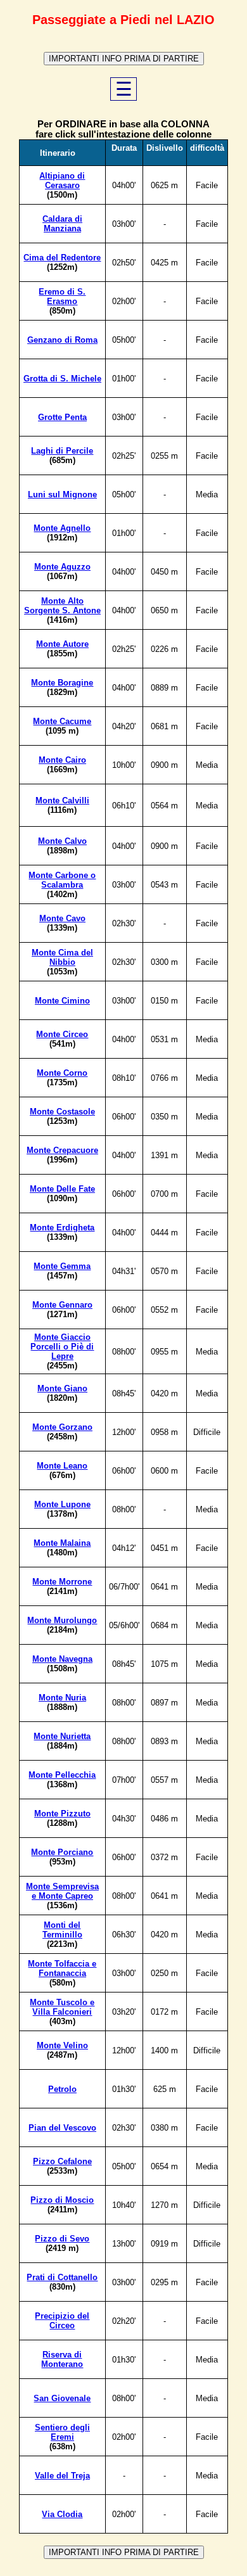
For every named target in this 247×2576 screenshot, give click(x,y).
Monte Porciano (62, 1852)
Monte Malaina (62, 1543)
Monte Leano (62, 1466)
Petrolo (62, 2089)
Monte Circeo (62, 1034)
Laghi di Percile (62, 451)
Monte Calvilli (62, 800)
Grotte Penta (62, 417)
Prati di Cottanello (62, 2277)
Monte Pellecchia (62, 1775)
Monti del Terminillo (62, 1930)
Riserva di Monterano (62, 2359)
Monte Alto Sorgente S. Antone (62, 606)
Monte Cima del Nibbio (62, 957)
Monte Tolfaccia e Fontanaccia (62, 1968)
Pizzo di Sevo (62, 2239)
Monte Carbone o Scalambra (62, 880)
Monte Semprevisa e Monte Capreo (62, 1891)
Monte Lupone (62, 1504)
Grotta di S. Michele (62, 379)
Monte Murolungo (62, 1620)
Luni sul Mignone (62, 494)
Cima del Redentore (62, 258)
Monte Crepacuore (62, 1150)
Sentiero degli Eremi (62, 2432)
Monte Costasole (62, 1112)
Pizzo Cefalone (62, 2161)
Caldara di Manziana (62, 224)
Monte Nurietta (62, 1736)
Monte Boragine (62, 683)
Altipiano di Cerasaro (62, 181)
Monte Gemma (62, 1266)
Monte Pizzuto (62, 1814)
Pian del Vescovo (62, 2128)
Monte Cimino (62, 1001)
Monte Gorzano (62, 1427)
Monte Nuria (62, 1698)
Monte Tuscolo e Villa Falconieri (62, 2007)
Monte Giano (62, 1388)
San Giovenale (62, 2398)
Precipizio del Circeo (62, 2321)
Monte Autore (62, 644)
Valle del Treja (62, 2476)
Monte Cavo (62, 918)
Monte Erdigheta (62, 1227)
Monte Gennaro (62, 1305)
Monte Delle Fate (62, 1189)
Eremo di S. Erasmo (62, 296)
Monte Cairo (62, 760)
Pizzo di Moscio (62, 2200)
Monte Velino (62, 2045)
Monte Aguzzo (62, 567)
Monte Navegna (62, 1659)
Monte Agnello (62, 528)
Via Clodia (62, 2514)
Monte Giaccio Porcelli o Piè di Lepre (62, 1347)
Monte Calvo (62, 841)
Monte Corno (62, 1073)
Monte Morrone (62, 1582)
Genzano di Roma (62, 340)
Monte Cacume (62, 721)
